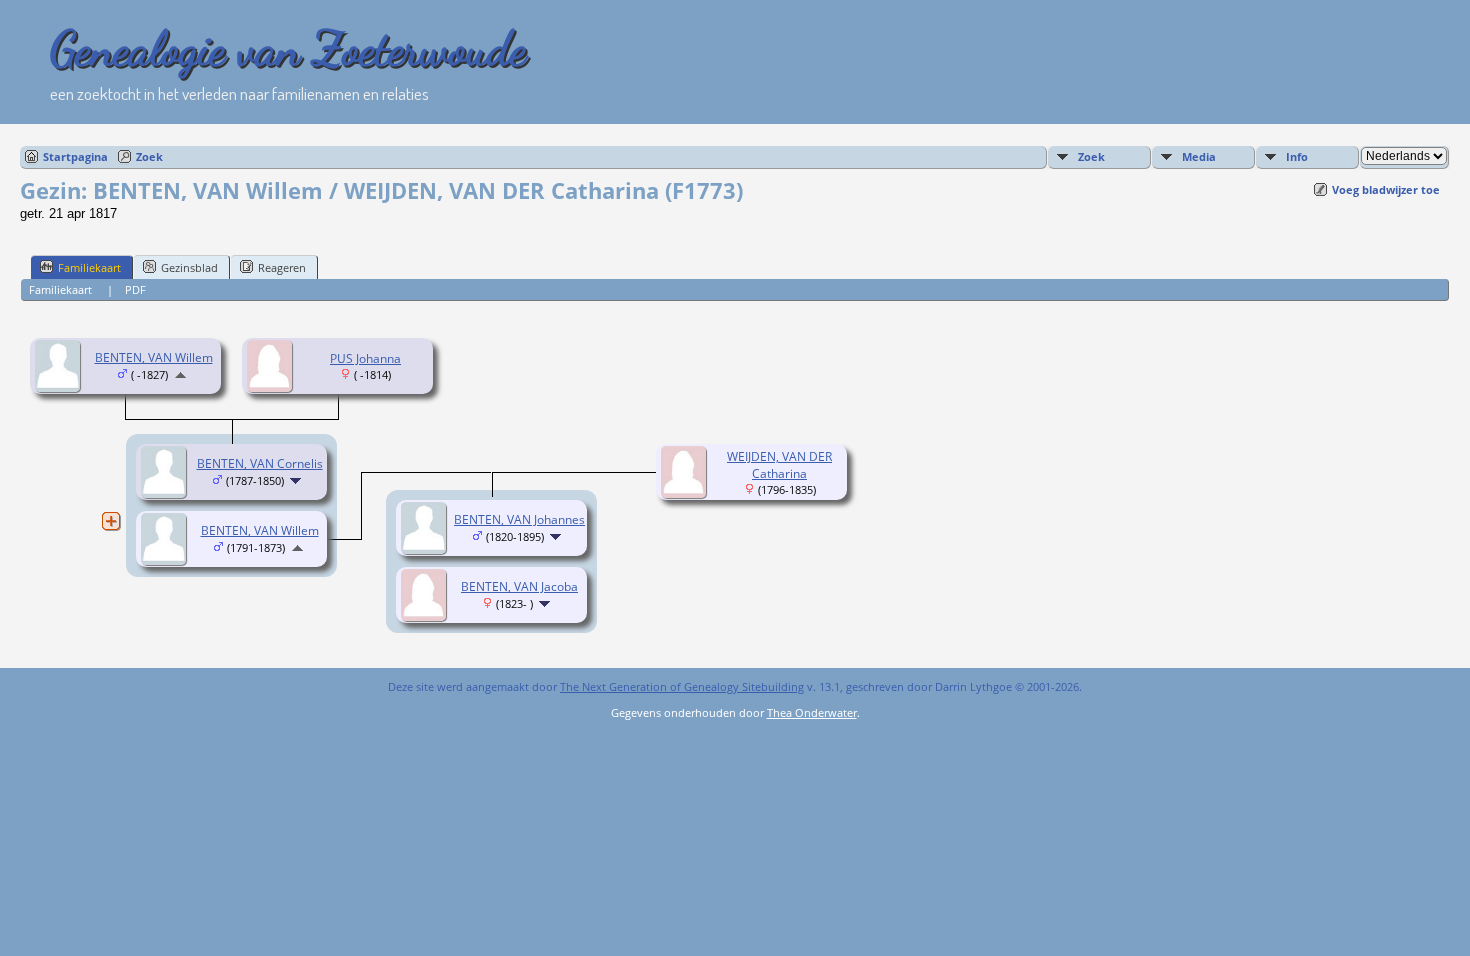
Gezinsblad (189, 267)
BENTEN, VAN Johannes (519, 519)
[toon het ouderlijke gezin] (180, 374)
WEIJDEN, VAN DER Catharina (779, 465)
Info (1297, 156)
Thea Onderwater (812, 712)
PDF (135, 289)
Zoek (149, 156)
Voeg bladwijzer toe (1386, 189)
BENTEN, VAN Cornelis (260, 463)
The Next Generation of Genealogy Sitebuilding (682, 686)
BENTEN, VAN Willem (154, 357)
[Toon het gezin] (297, 480)
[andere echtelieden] (111, 521)
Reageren (282, 267)
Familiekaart (89, 267)
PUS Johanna (365, 358)
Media (1199, 156)
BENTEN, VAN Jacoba (519, 586)
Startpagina (75, 156)
